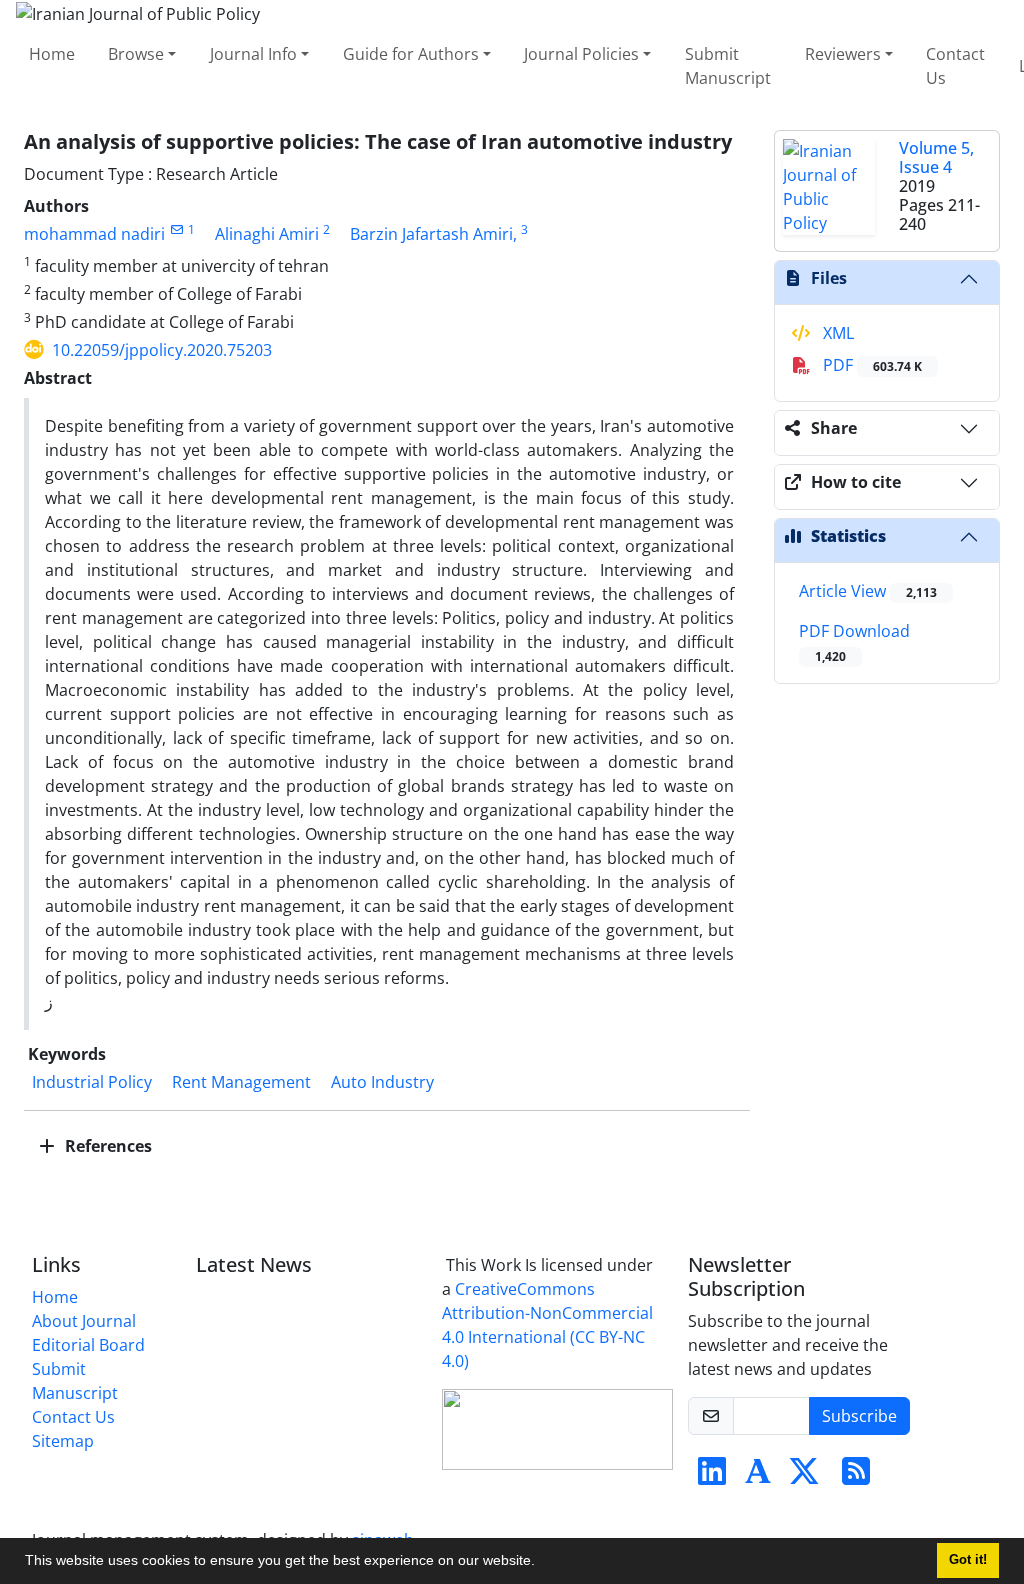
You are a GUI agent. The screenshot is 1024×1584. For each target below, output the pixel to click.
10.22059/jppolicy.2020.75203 (162, 350)
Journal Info (253, 54)
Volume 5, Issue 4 (936, 157)
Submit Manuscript (728, 66)
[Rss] (856, 1477)
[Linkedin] (712, 1477)
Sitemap (63, 1441)
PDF (870, 365)
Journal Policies (581, 54)
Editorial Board (88, 1345)
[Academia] (758, 1477)
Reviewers (843, 54)
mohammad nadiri (94, 234)
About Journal (84, 1321)
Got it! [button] (968, 1560)
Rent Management (241, 1082)
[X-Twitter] (804, 1477)
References (106, 1146)
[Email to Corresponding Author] (176, 229)
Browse (136, 54)
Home (52, 54)
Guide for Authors (411, 54)
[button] (542, 1563)
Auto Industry (382, 1082)
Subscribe (859, 1416)
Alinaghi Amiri (267, 234)
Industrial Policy (92, 1082)
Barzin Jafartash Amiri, (433, 234)
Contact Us (955, 66)
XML (836, 333)
